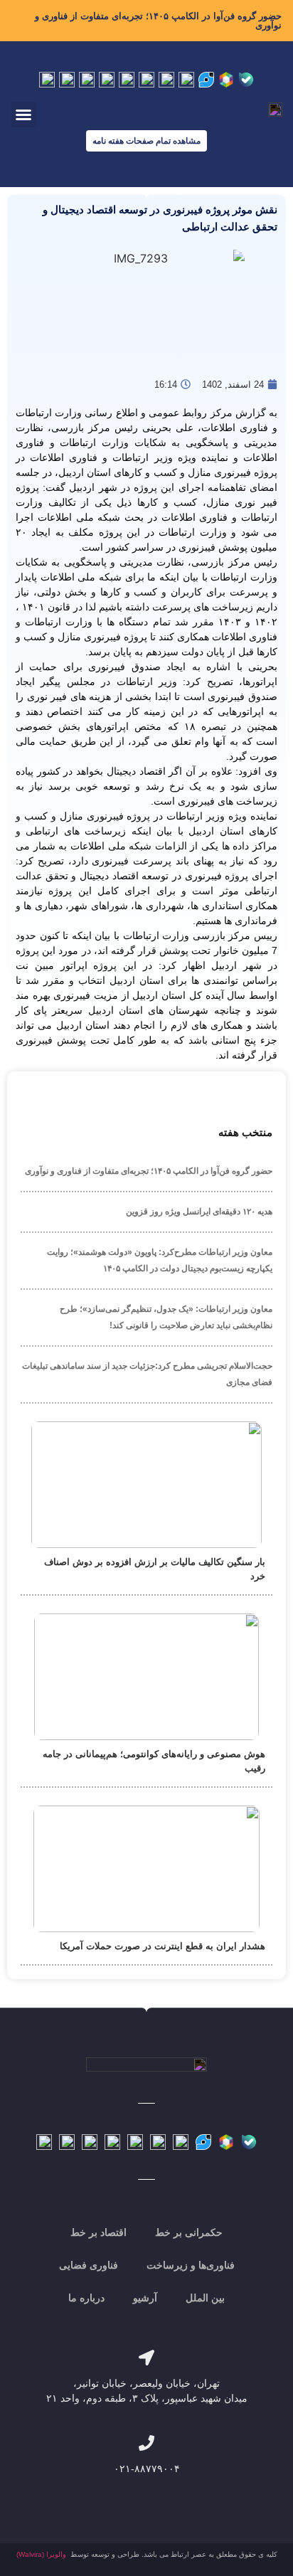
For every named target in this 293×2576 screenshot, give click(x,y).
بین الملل (205, 2298)
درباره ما (86, 2298)
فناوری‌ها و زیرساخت (191, 2265)
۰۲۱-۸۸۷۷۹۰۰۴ (147, 2469)
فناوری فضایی (89, 2265)
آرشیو (145, 2298)
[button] (23, 115)
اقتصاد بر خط (98, 2232)
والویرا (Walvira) (41, 2554)
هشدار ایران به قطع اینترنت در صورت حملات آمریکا (163, 1946)
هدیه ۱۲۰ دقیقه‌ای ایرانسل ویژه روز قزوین (199, 1212)
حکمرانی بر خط (189, 2232)
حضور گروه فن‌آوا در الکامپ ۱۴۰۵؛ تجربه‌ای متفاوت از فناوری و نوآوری (158, 21)
